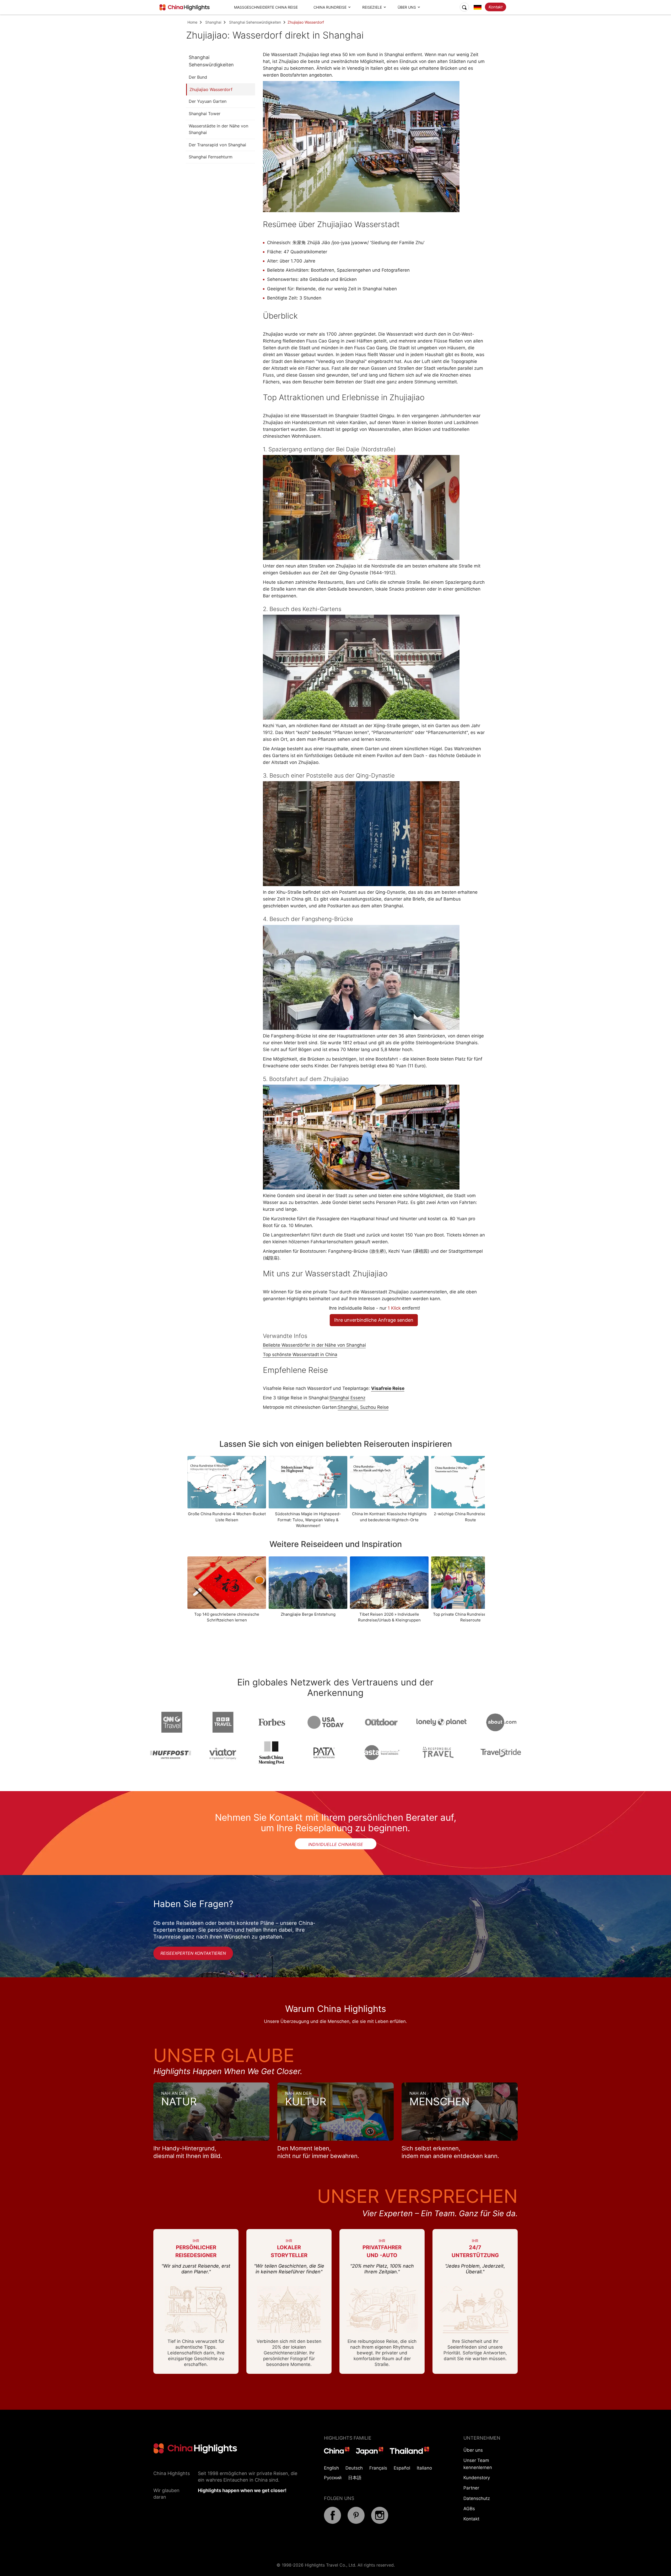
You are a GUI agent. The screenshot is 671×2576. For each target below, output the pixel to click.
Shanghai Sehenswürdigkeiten (255, 22)
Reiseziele (372, 7)
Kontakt (496, 7)
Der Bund (198, 77)
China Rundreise (330, 7)
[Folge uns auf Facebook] (332, 2522)
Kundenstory (477, 2478)
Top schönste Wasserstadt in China (300, 1354)
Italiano (424, 2468)
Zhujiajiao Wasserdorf (211, 89)
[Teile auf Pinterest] (356, 2522)
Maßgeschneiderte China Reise (266, 7)
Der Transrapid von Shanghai (217, 145)
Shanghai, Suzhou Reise (363, 1407)
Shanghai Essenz (347, 1398)
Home (192, 22)
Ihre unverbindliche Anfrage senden (374, 1320)
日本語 (355, 2478)
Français (378, 2468)
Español (402, 2468)
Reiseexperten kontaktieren (193, 1953)
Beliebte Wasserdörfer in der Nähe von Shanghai (314, 1345)
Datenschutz (477, 2498)
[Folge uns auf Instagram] (380, 2522)
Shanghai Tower (205, 114)
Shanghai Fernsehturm (211, 157)
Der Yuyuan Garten (208, 101)
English (331, 2468)
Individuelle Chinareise (336, 1844)
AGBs (469, 2509)
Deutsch (354, 2468)
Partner (471, 2488)
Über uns (407, 7)
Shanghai (213, 22)
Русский (333, 2478)
